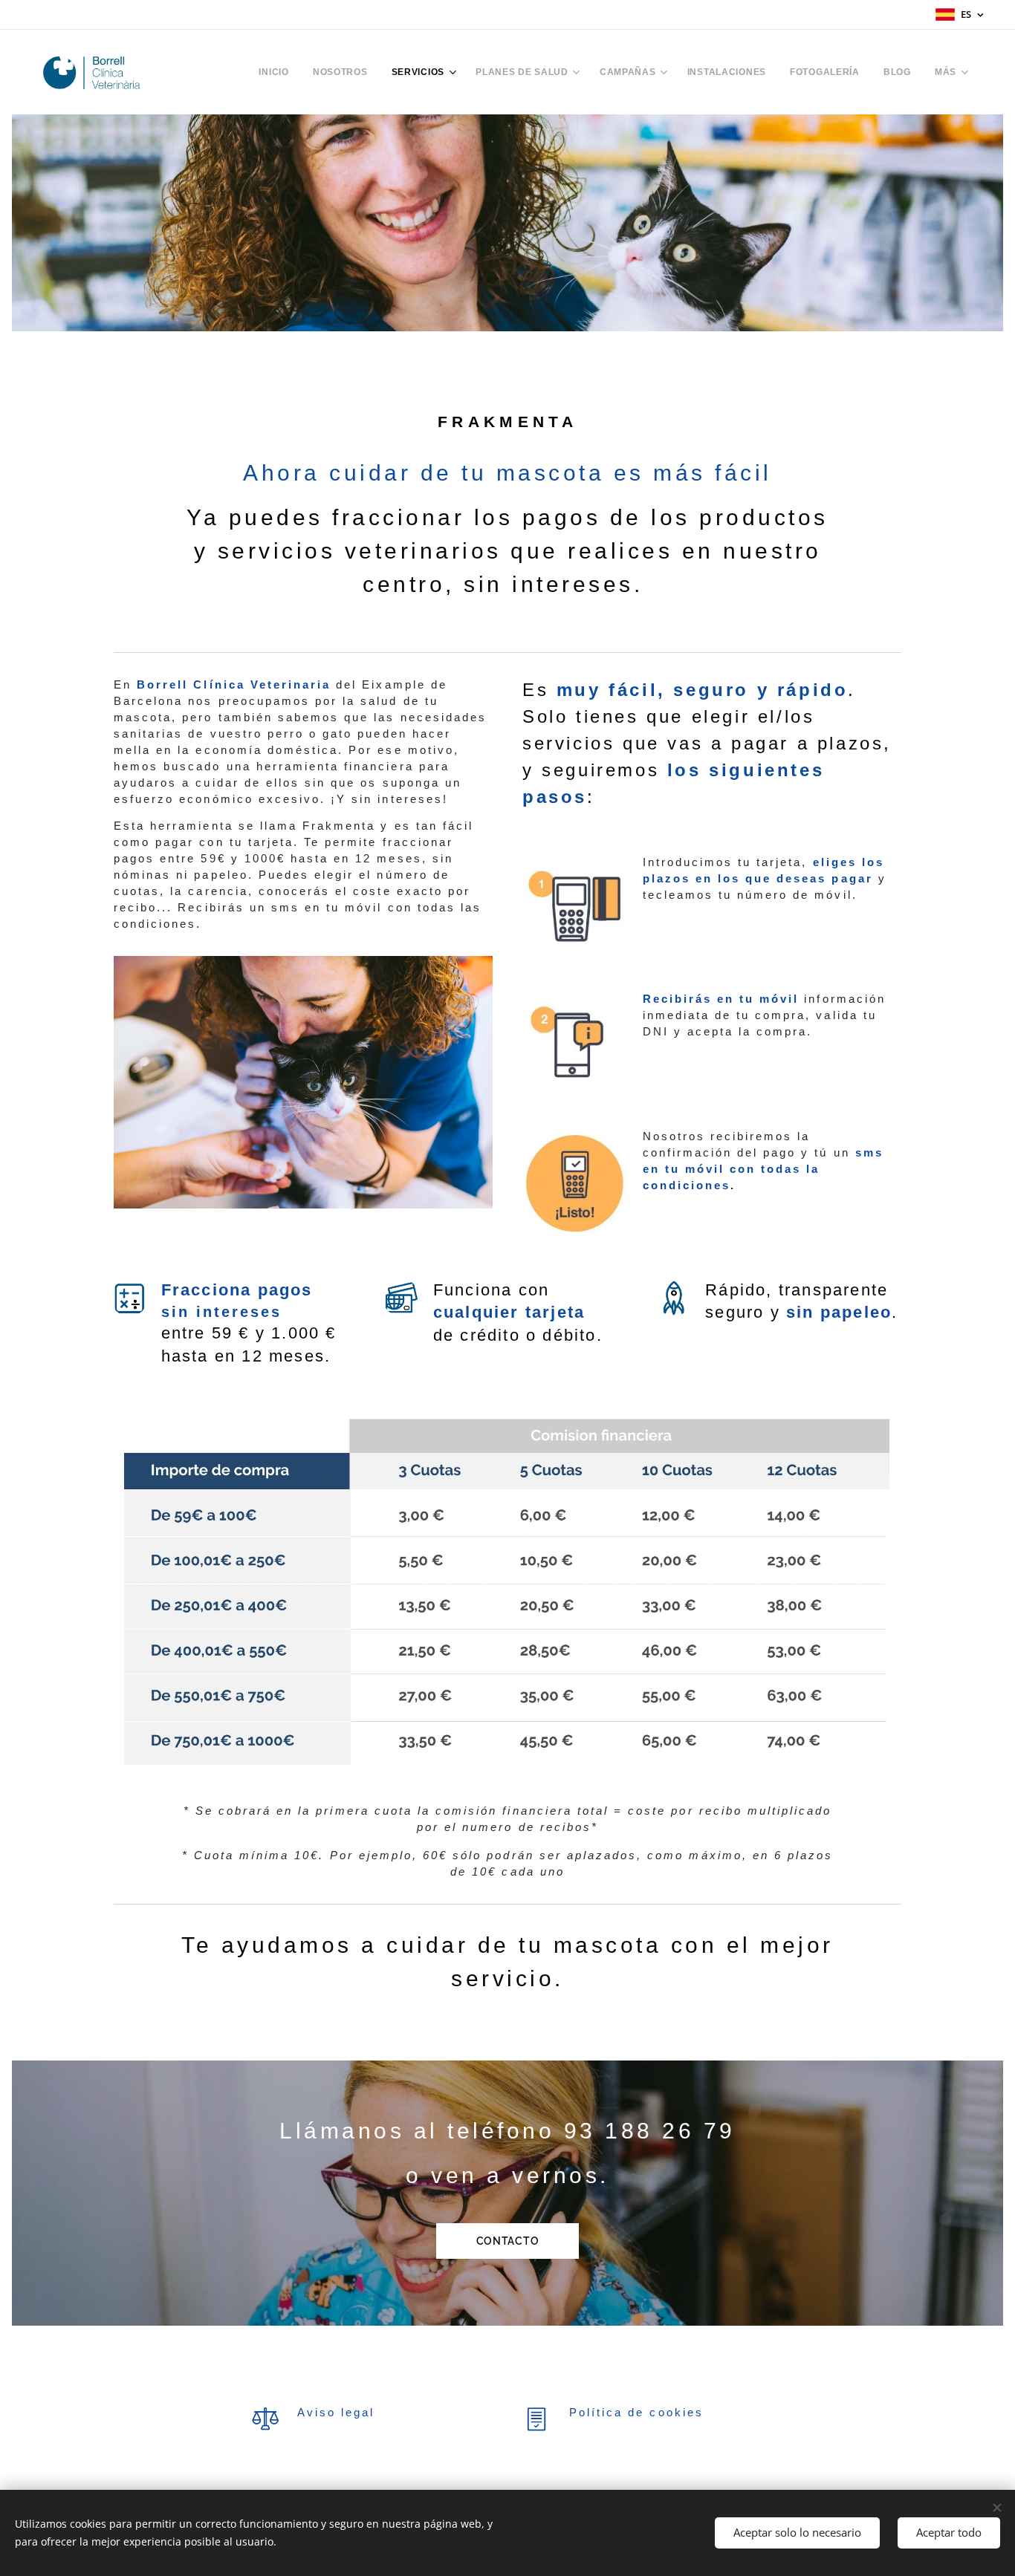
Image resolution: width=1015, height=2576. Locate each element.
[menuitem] (278, 72)
